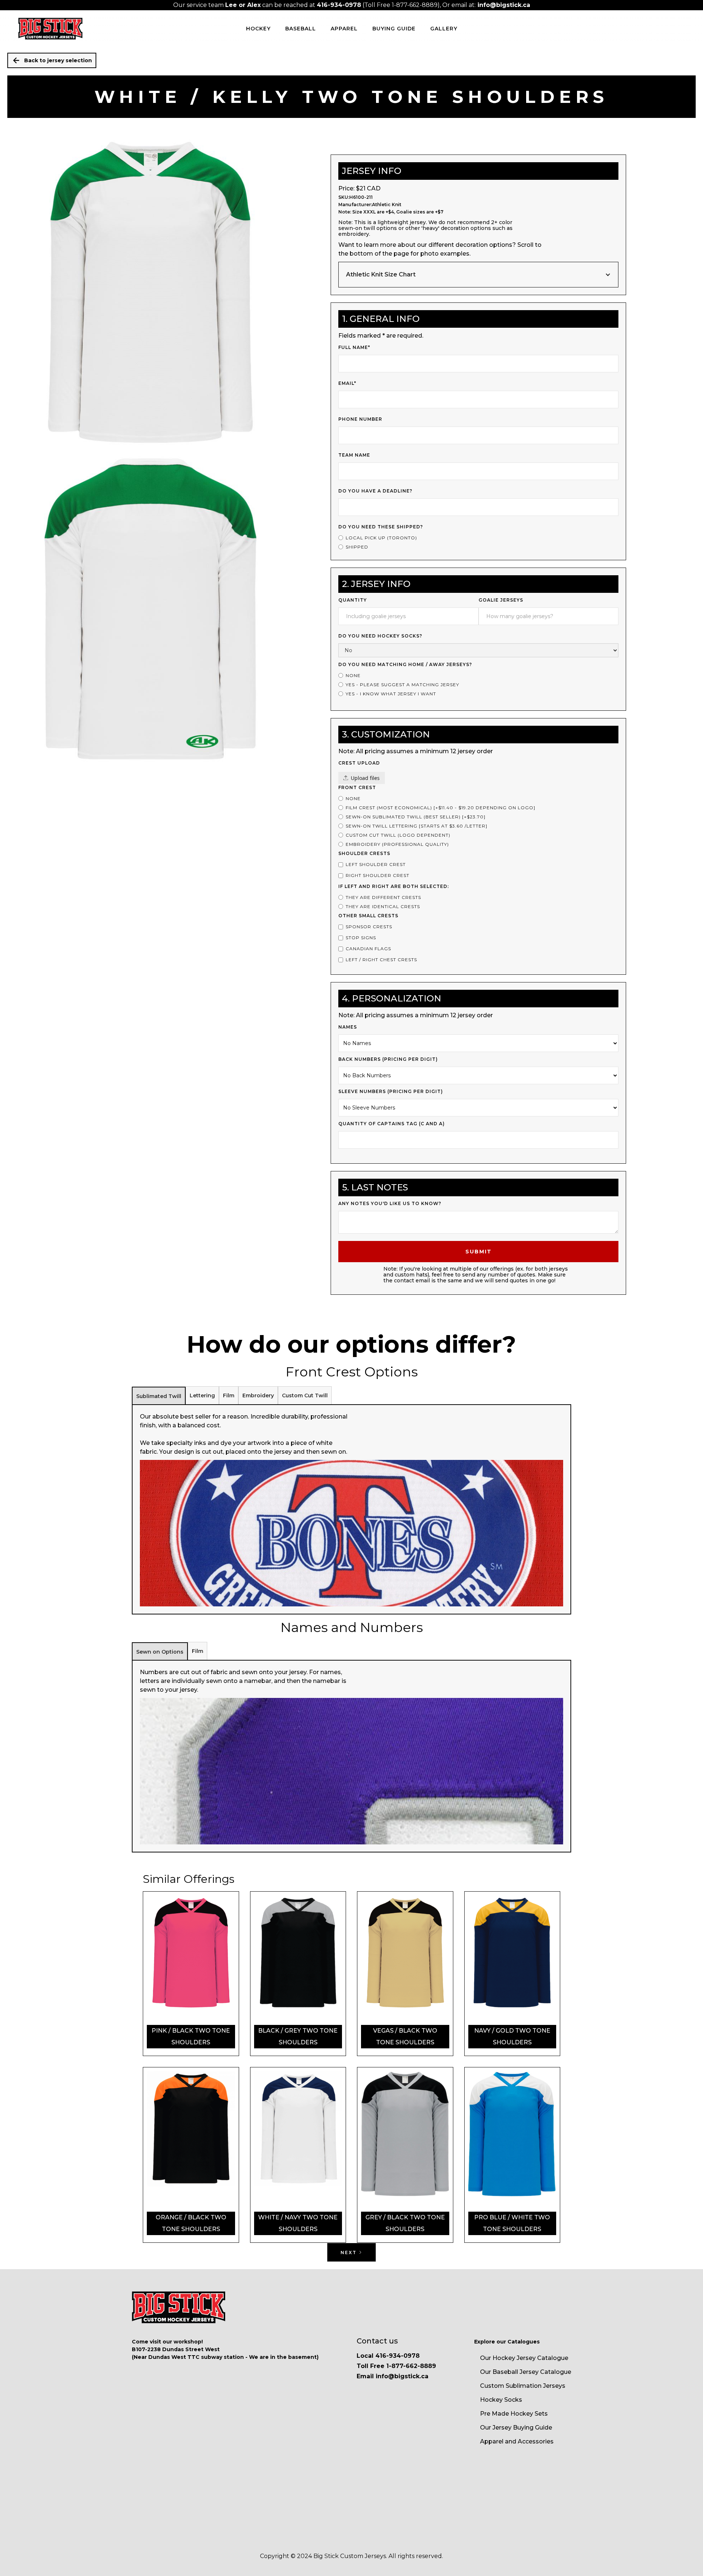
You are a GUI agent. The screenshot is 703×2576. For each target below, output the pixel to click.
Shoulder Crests (364, 853)
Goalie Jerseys (501, 600)
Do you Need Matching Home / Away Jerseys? (405, 664)
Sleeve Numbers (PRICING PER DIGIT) (391, 1091)
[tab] (159, 1396)
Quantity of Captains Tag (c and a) (392, 1124)
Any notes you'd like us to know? (390, 1203)
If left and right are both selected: (394, 886)
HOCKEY (258, 29)
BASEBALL (301, 29)
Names (348, 1027)
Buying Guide (394, 29)
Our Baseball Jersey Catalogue (526, 2372)
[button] (478, 275)
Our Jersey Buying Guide (516, 2428)
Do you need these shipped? (381, 527)
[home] (50, 29)
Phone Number (360, 419)
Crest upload (359, 763)
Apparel (344, 29)
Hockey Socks (501, 2400)
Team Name (354, 455)
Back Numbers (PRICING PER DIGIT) (388, 1059)
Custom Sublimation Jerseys (523, 2386)
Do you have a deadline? (375, 491)
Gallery (444, 29)
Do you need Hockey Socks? (380, 636)
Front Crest (357, 787)
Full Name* (354, 347)
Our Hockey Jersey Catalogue (524, 2358)
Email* (347, 383)
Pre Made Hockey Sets (514, 2414)
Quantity (353, 600)
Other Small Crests (368, 916)
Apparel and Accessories (517, 2441)
